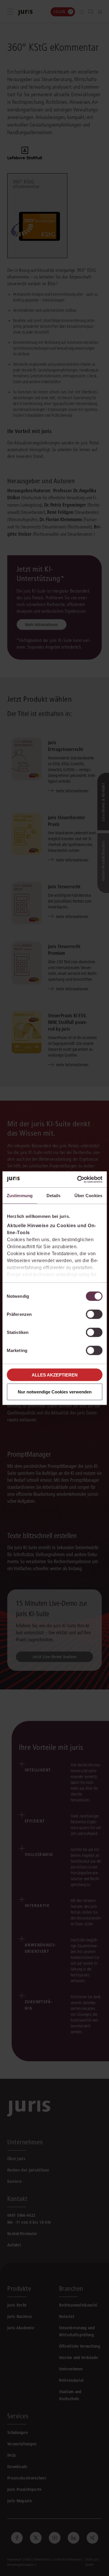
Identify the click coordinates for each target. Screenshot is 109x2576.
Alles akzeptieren (55, 1375)
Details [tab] (54, 1196)
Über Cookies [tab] (88, 1196)
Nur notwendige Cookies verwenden (55, 1392)
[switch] (94, 1314)
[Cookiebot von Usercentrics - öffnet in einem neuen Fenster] (78, 1179)
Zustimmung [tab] (20, 1196)
